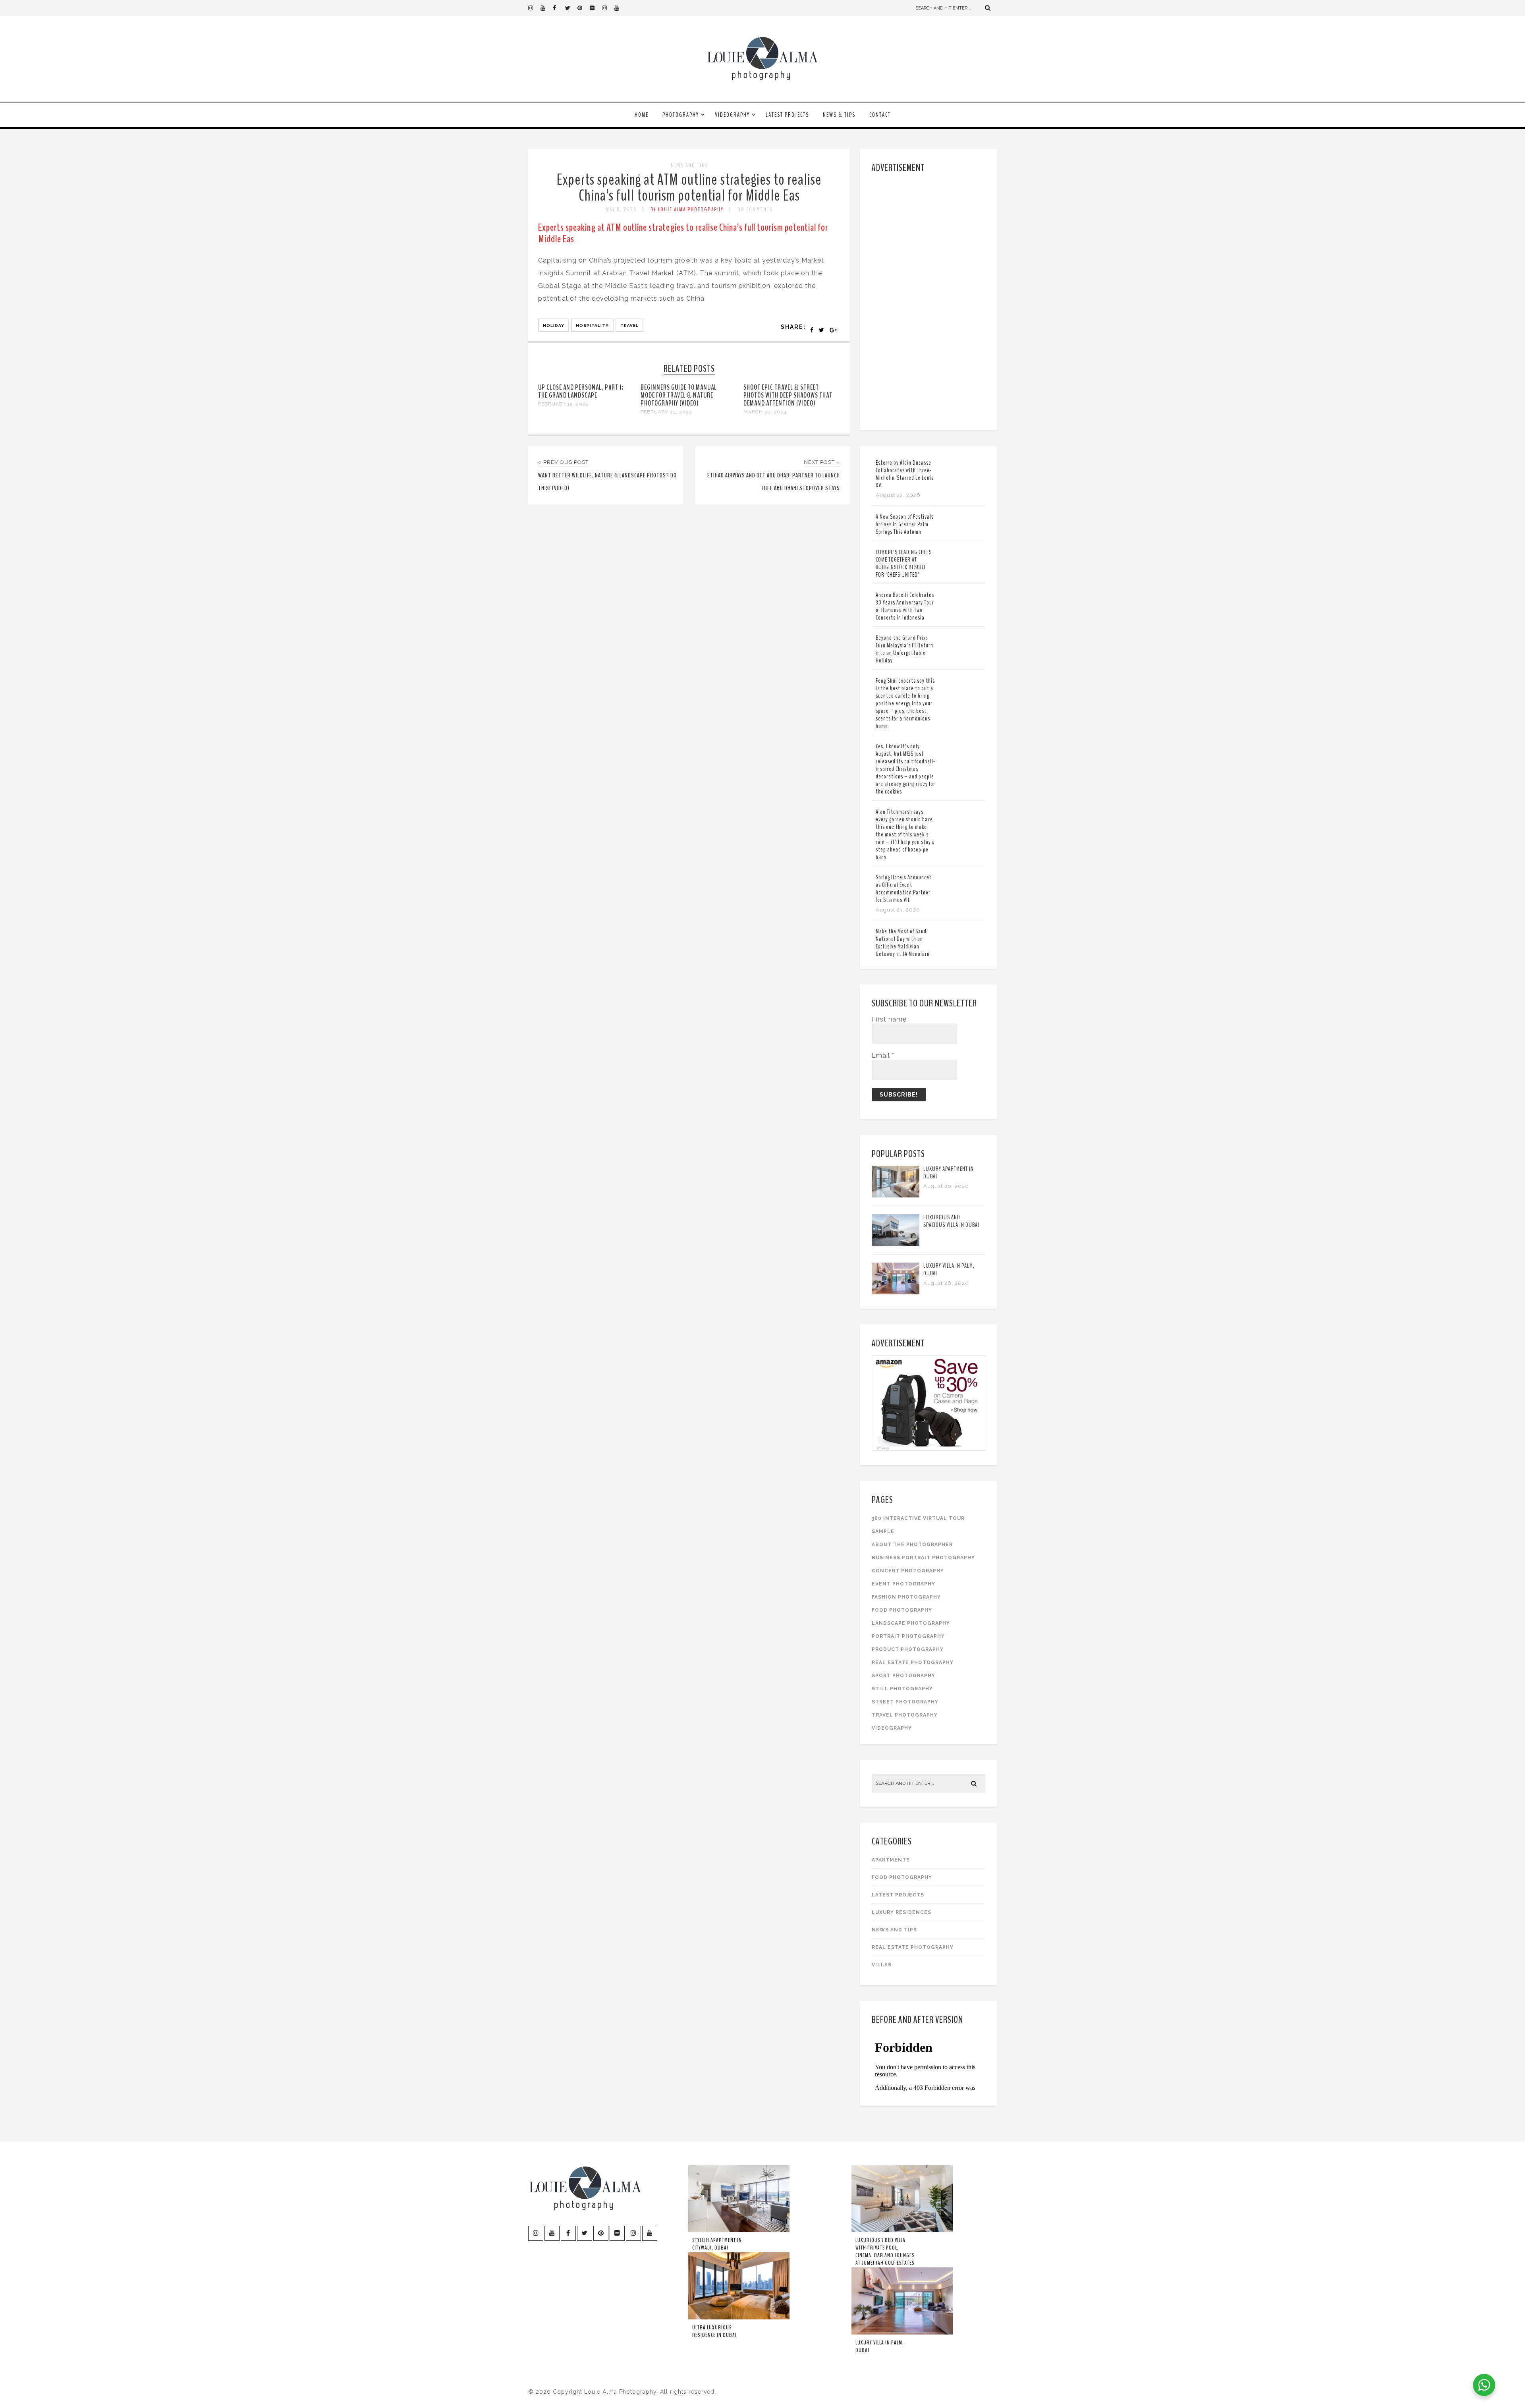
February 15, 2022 (564, 404)
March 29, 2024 (765, 412)
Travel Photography (905, 1715)
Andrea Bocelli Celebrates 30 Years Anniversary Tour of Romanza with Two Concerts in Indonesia (905, 606)
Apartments (891, 1860)
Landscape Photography (911, 1623)
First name (889, 1019)
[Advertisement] (929, 300)
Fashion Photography (906, 1597)
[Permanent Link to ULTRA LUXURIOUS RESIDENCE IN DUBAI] (739, 2318)
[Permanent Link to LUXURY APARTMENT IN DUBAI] (896, 1195)
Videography (732, 115)
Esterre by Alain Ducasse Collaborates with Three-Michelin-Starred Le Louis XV (905, 474)
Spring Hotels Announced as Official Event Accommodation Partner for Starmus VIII (904, 889)
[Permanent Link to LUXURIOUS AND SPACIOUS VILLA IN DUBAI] (896, 1244)
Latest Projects (787, 115)
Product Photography (908, 1649)
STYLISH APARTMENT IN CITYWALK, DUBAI (717, 2244)
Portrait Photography (908, 1636)
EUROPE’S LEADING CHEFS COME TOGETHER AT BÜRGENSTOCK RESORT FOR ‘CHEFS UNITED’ (904, 563)
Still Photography (902, 1689)
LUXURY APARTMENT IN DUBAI (949, 1173)
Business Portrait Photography (923, 1558)
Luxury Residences (901, 1912)
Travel (629, 325)
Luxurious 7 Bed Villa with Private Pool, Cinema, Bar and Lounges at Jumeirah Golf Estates (885, 2252)
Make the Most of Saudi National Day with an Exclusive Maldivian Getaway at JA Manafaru (903, 943)
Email (883, 1055)
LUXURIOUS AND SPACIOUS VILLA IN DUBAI (951, 1221)
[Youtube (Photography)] (546, 8)
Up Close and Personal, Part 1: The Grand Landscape (581, 391)
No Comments (755, 210)
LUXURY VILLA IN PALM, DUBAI (949, 1270)
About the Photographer (912, 1545)
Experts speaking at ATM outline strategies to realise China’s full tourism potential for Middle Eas (689, 188)
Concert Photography (908, 1571)
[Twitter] (571, 8)
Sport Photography (903, 1676)
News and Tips (689, 165)
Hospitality (592, 325)
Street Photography (905, 1702)
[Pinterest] (583, 8)
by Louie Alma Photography (687, 210)
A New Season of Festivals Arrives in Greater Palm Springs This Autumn (905, 524)
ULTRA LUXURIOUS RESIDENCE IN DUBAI (714, 2331)
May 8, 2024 (621, 210)
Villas (882, 1965)
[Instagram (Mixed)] (608, 8)
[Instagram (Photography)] (534, 8)
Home (642, 115)
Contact (880, 115)
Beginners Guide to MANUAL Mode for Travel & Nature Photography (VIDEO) (679, 395)
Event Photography (903, 1584)
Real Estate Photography (913, 1663)
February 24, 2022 (666, 412)
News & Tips (839, 115)
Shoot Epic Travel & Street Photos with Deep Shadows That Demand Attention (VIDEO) (788, 395)
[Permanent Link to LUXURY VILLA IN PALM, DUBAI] (896, 1292)
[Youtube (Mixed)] (620, 8)
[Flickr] (596, 8)
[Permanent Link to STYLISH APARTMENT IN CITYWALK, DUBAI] (739, 2230)
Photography (681, 115)
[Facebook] (559, 8)
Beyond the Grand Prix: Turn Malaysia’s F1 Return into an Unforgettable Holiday (904, 649)
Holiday (554, 325)
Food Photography (902, 1610)
